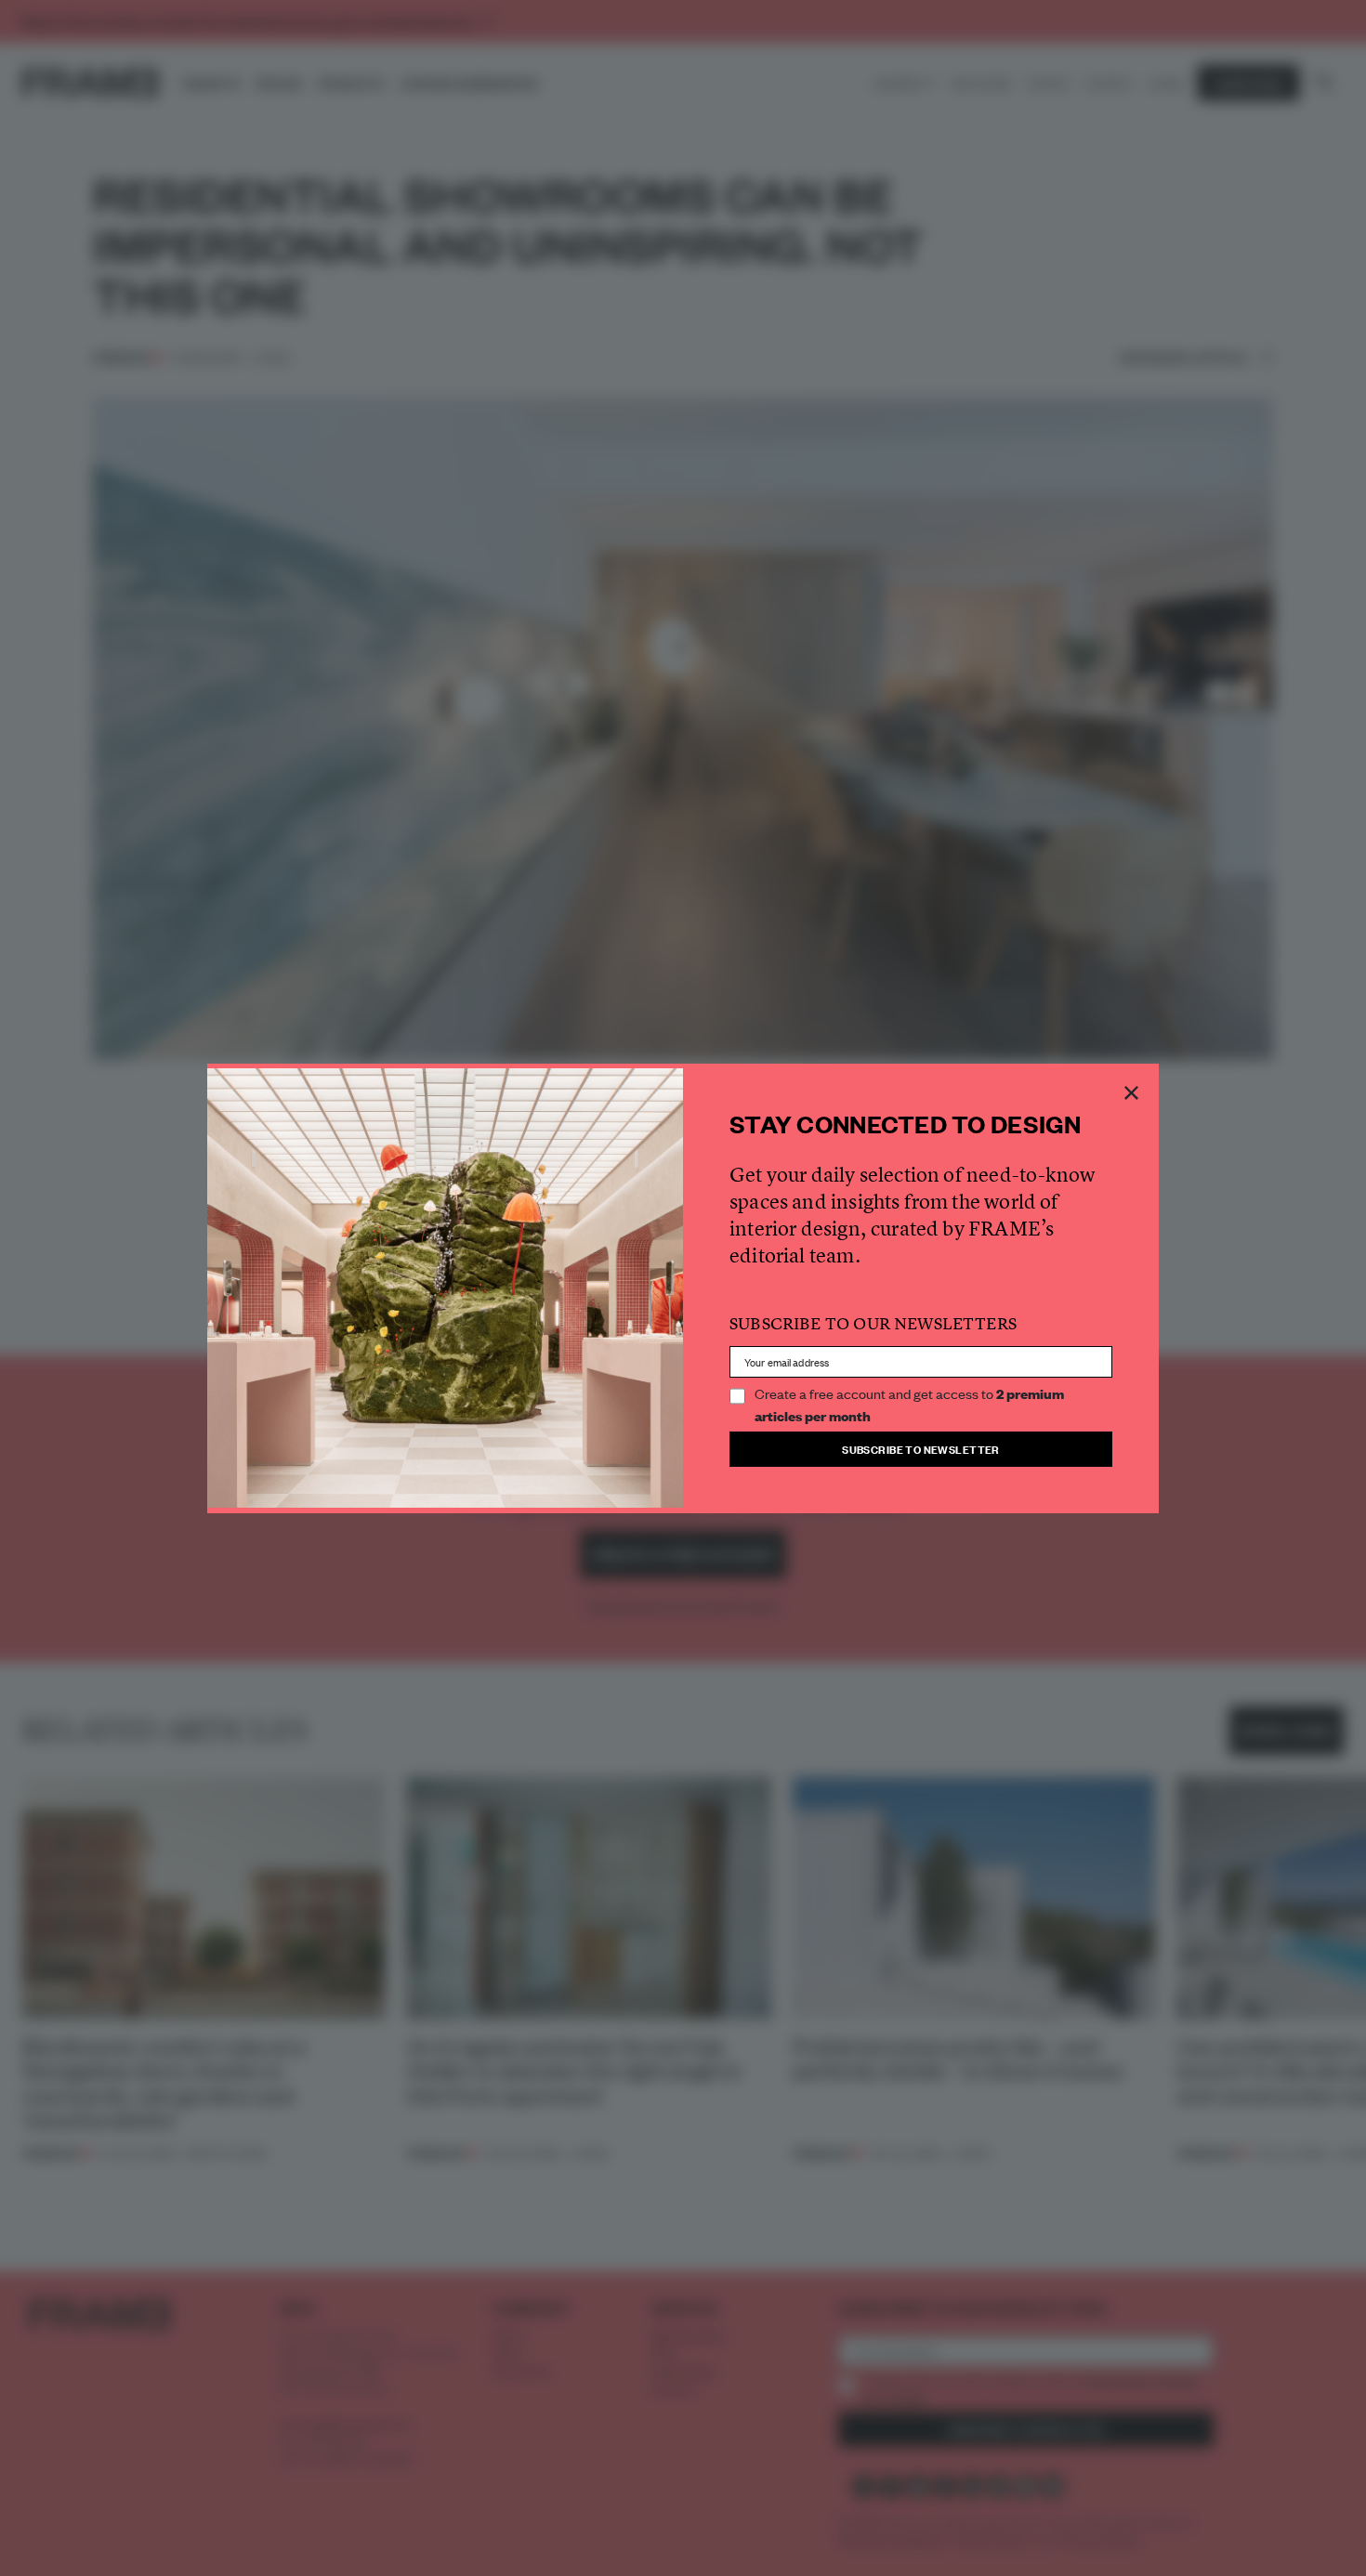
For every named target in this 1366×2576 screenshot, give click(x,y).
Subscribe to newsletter (921, 1449)
